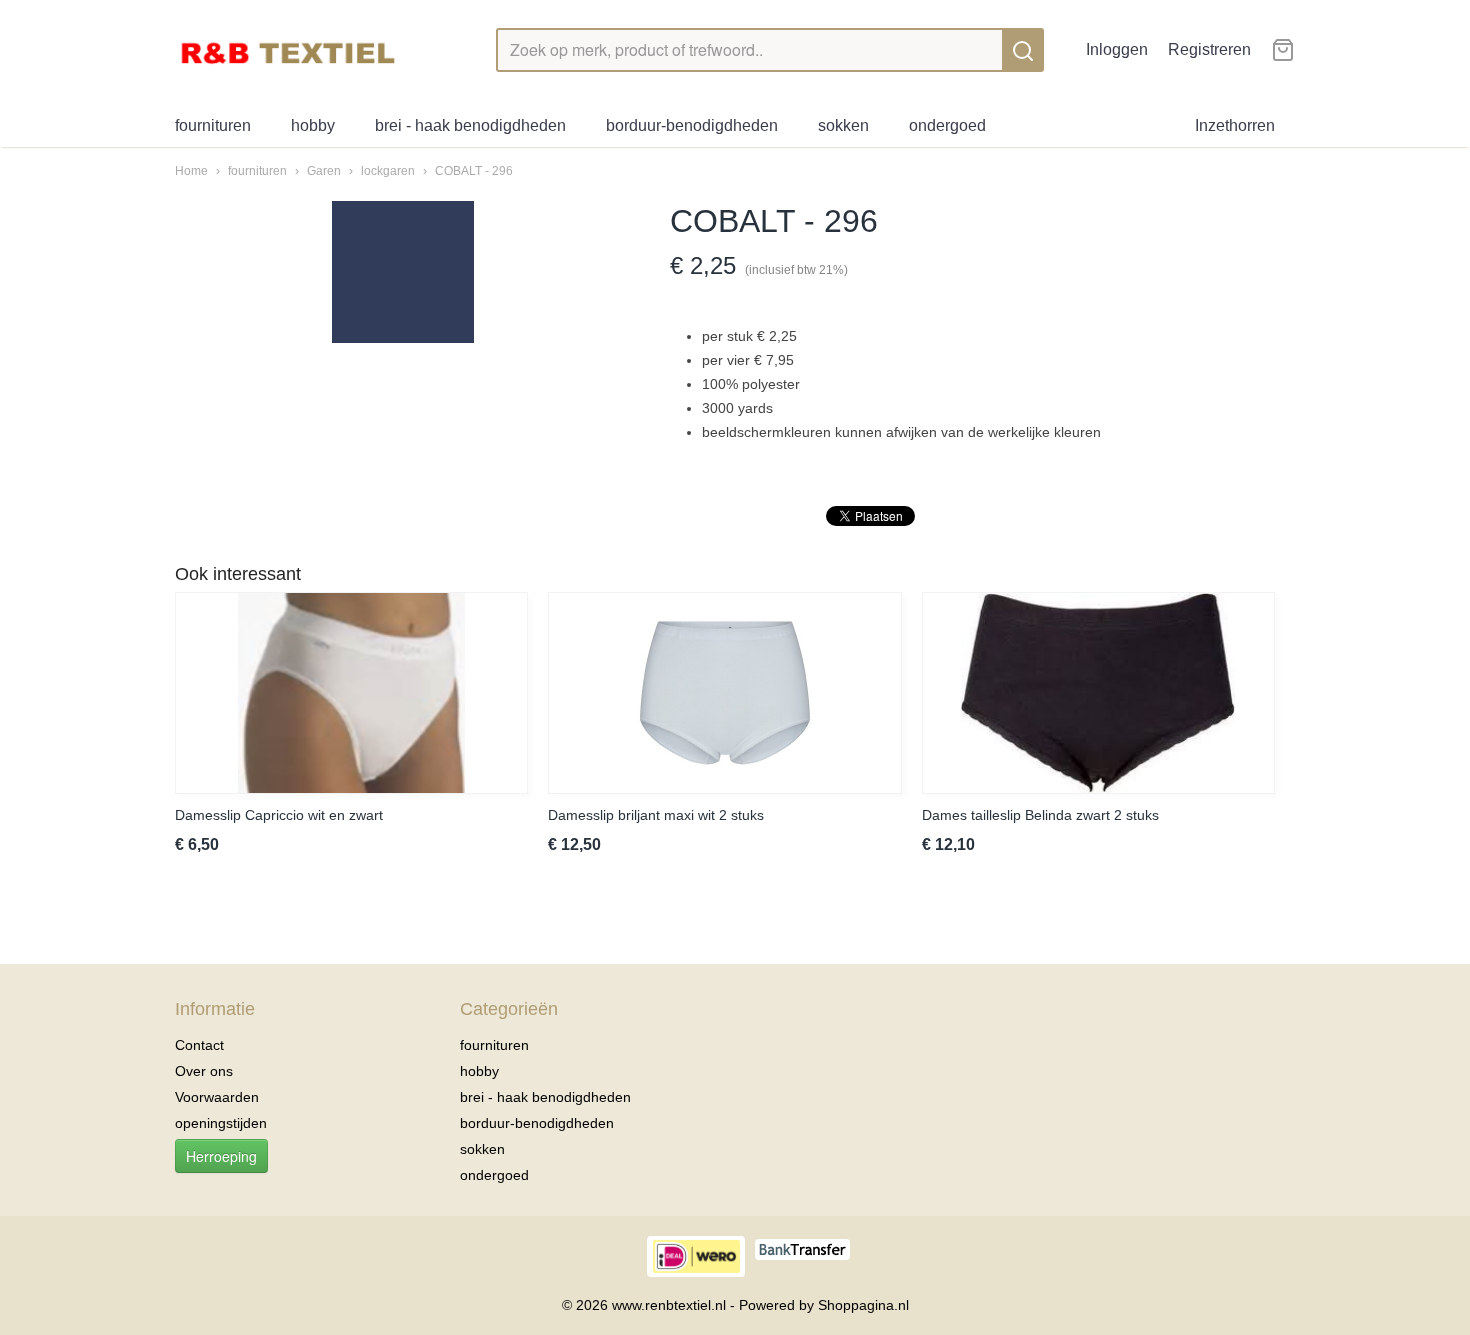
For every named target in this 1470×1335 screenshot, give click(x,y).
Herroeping (221, 1156)
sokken (843, 125)
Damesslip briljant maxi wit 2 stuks (656, 815)
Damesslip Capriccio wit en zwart (279, 815)
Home (191, 171)
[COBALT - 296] (402, 272)
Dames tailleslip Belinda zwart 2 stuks (1040, 815)
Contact (199, 1045)
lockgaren (388, 171)
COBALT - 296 (474, 171)
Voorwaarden (217, 1097)
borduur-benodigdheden (692, 125)
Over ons (204, 1071)
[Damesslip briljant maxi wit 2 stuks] (724, 693)
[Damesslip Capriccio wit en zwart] (351, 693)
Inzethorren (1235, 125)
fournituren (213, 125)
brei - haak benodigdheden (470, 125)
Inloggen (1117, 49)
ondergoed (947, 125)
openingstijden (221, 1123)
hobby (313, 125)
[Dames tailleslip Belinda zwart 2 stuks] (1098, 693)
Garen (324, 171)
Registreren (1209, 49)
